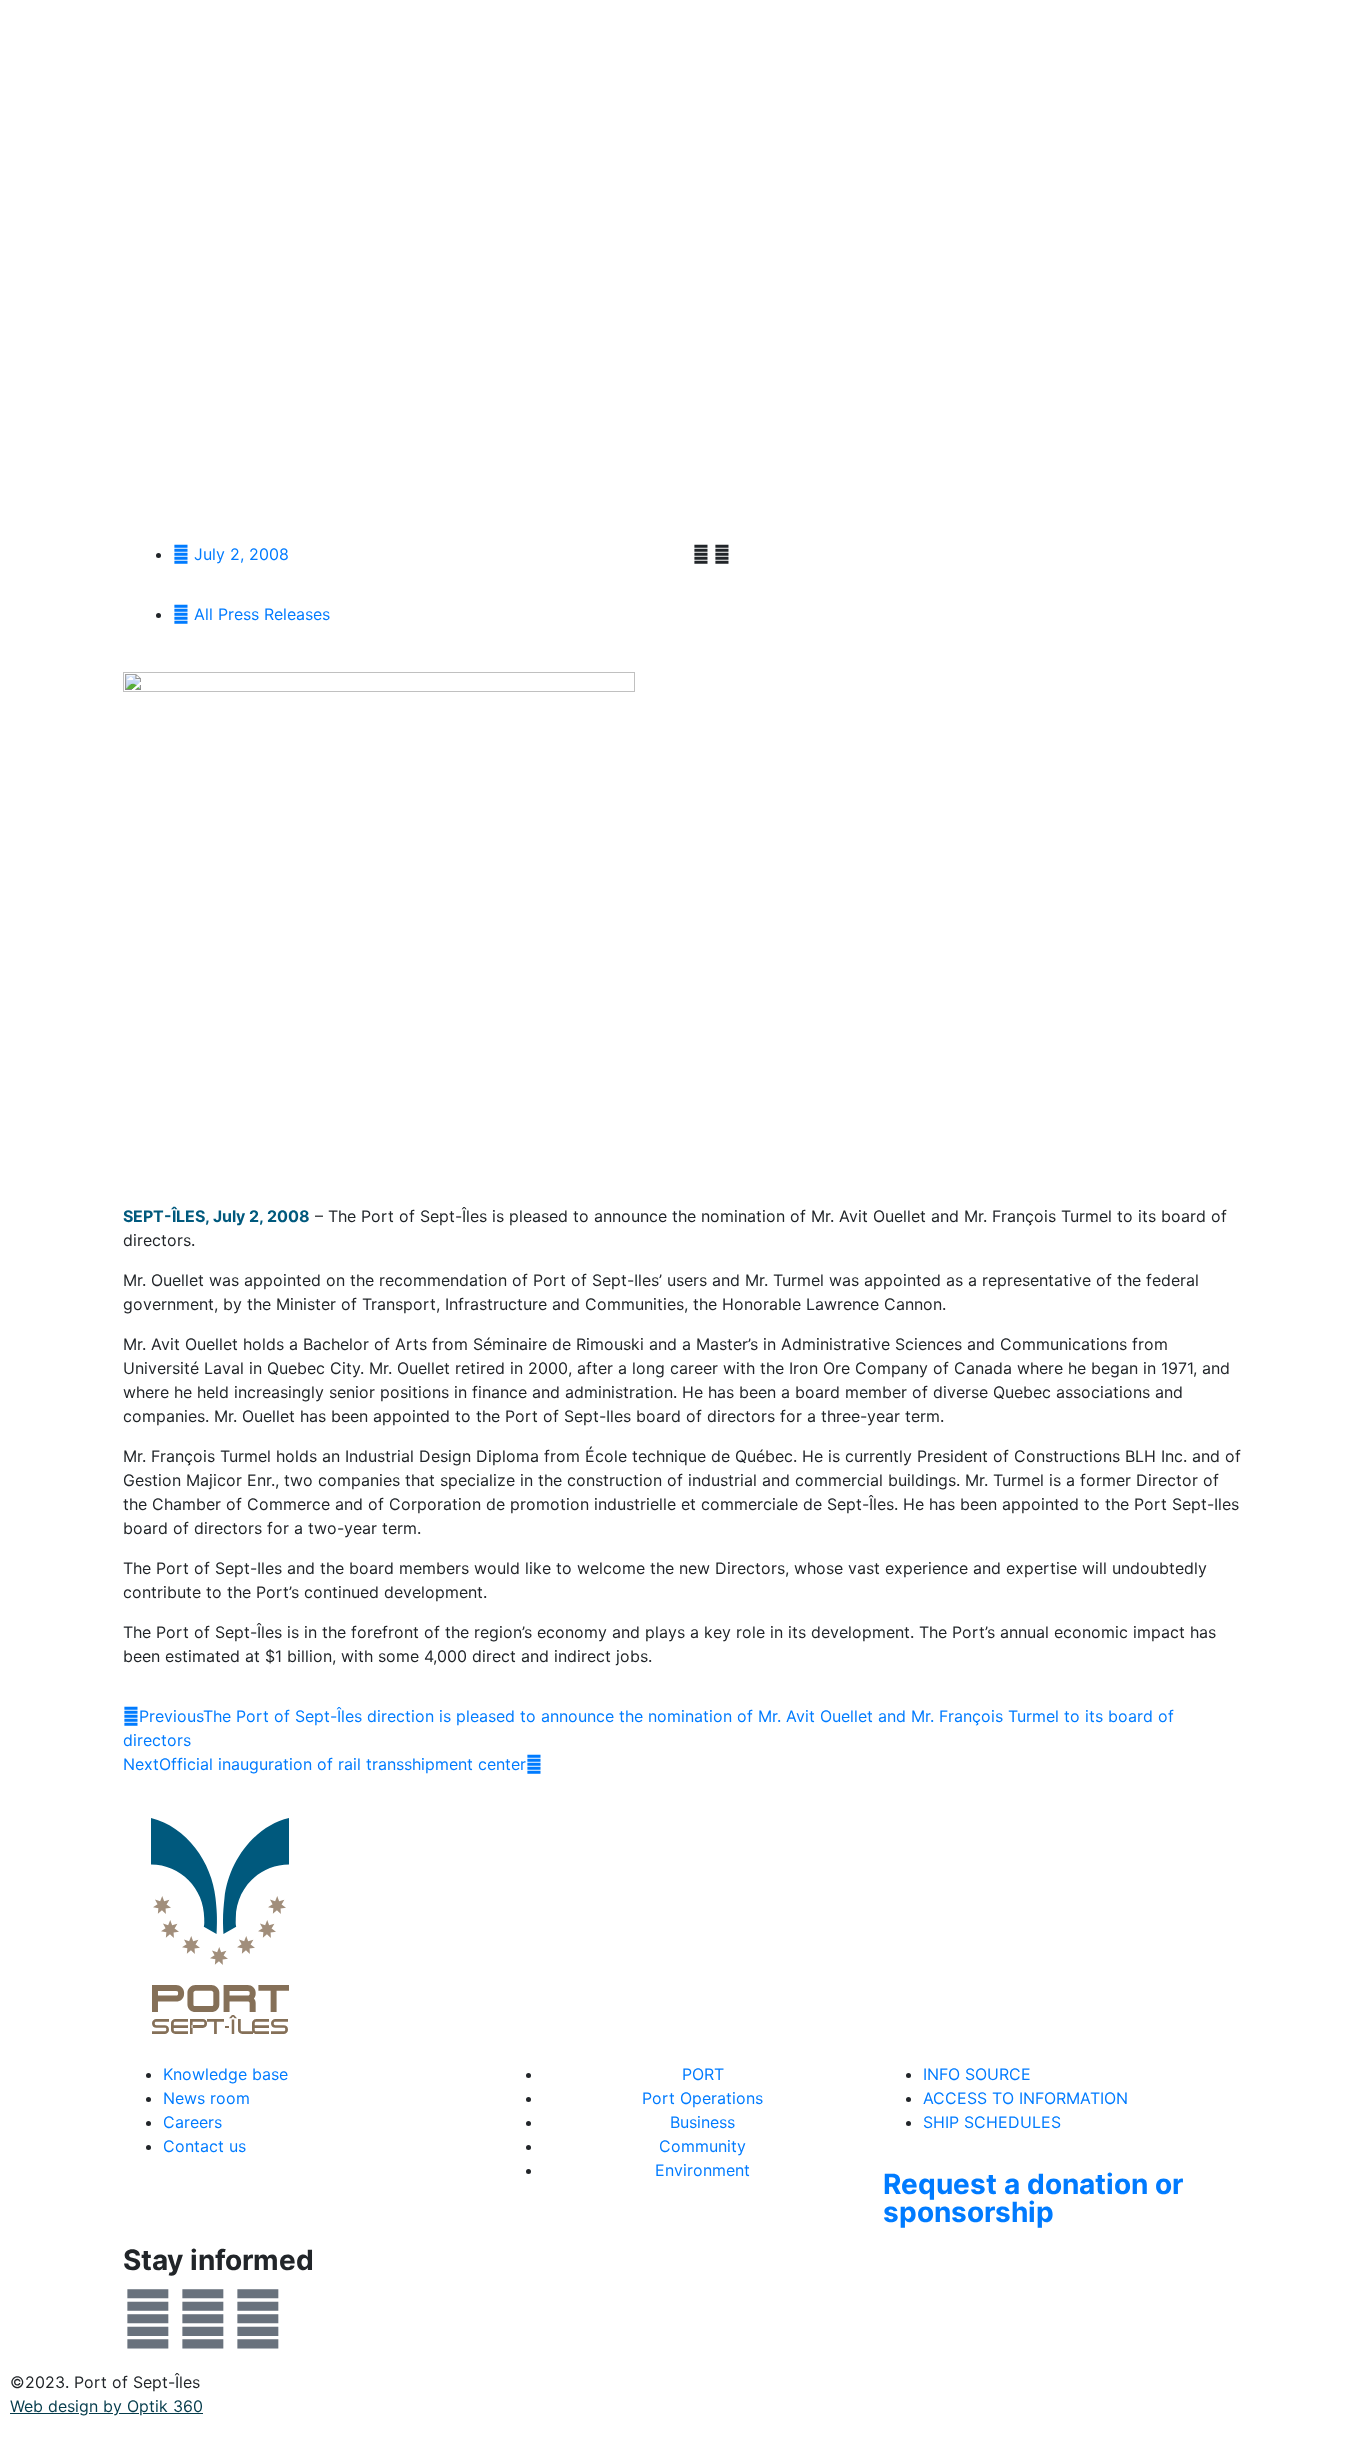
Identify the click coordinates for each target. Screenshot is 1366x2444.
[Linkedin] (203, 2319)
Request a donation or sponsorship (1033, 2198)
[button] (701, 554)
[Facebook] (148, 2319)
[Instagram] (258, 2319)
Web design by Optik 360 (106, 2406)
